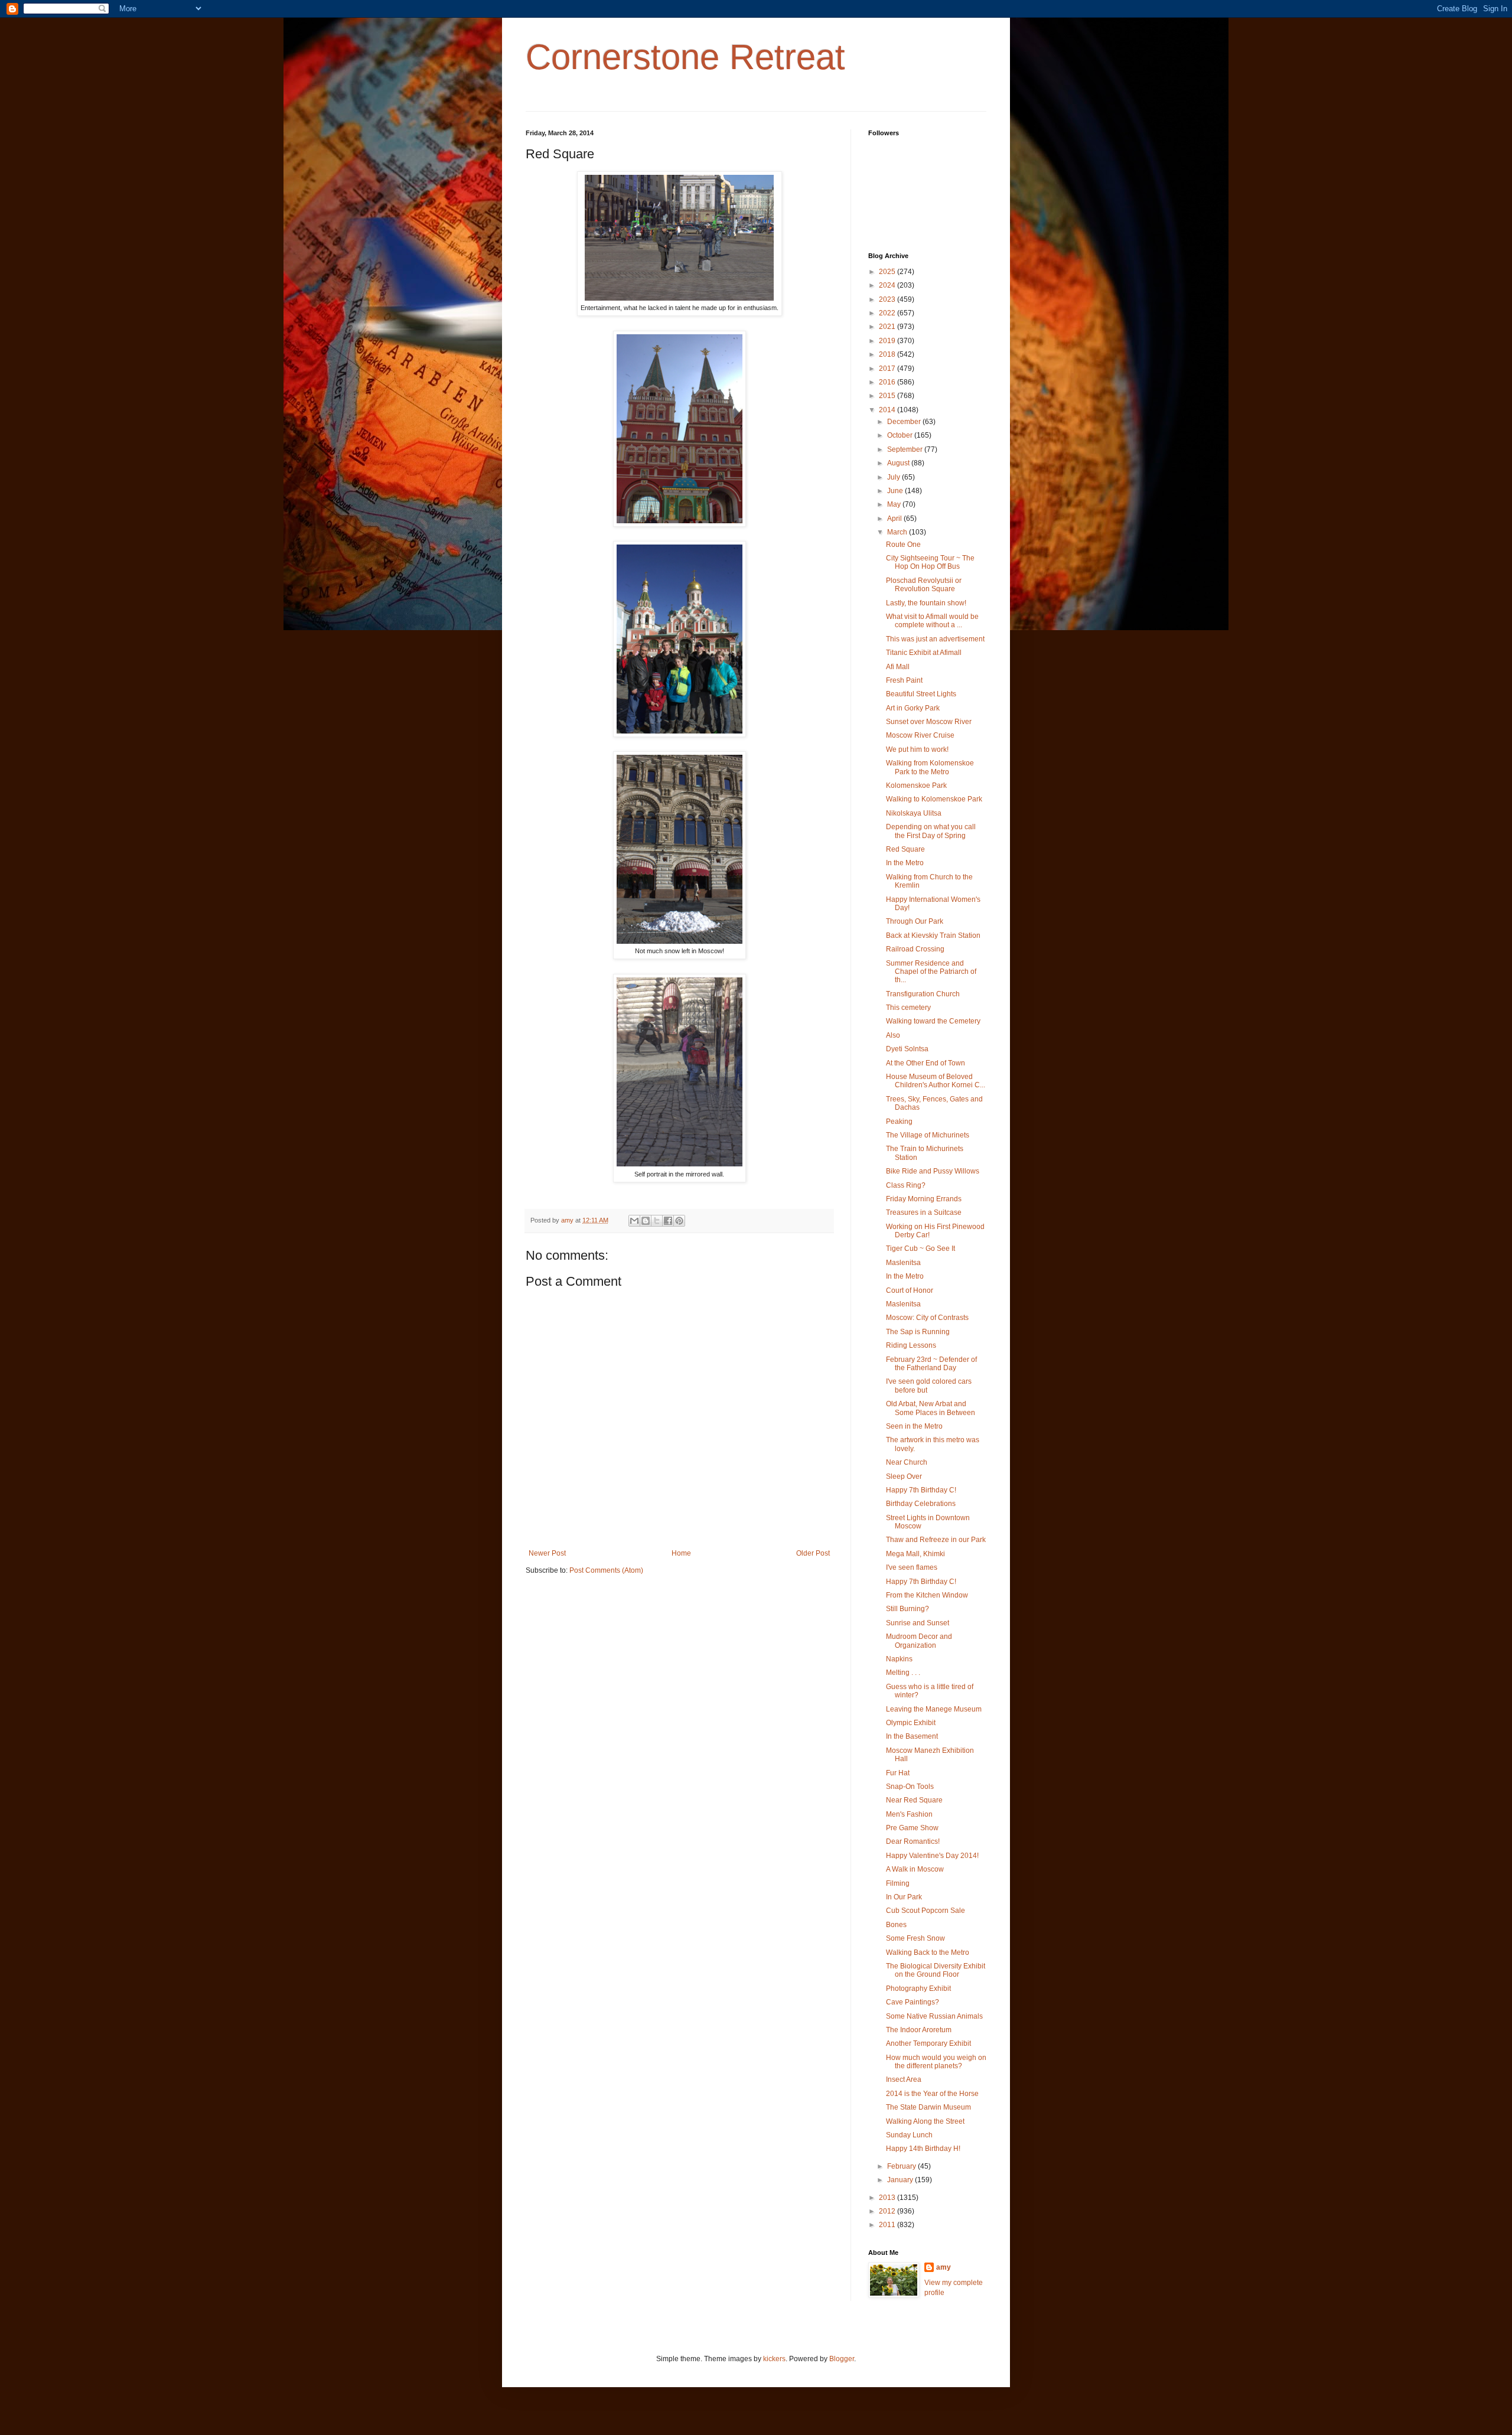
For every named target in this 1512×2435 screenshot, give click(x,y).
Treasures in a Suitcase (924, 1212)
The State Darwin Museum (928, 2107)
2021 (888, 327)
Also (893, 1035)
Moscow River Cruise (920, 735)
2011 (888, 2225)
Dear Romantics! (913, 1841)
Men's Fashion (909, 1814)
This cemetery (908, 1008)
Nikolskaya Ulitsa (914, 813)
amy (944, 2267)
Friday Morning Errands (924, 1199)
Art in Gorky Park (913, 708)
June (896, 491)
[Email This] (634, 1221)
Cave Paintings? (913, 2002)
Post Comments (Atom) (606, 1570)
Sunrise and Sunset (918, 1623)
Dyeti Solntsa (907, 1049)
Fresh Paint (904, 680)
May (895, 504)
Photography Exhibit (918, 1989)
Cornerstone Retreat (685, 57)
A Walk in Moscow (915, 1869)
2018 (888, 354)
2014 (888, 410)
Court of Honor (910, 1290)
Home (681, 1553)
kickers (774, 2359)
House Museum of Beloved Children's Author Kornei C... (936, 1081)
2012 (888, 2211)
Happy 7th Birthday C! (921, 1490)
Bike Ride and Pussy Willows (933, 1171)
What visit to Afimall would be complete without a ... (932, 621)
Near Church (907, 1462)
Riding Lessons (911, 1345)
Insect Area (904, 2079)
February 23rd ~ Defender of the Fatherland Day (931, 1364)
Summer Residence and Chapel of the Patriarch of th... (931, 972)
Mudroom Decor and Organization (919, 1641)
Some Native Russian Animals (934, 2016)
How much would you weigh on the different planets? (936, 2062)
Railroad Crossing (915, 949)
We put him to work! (917, 749)
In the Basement (912, 1736)
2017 (888, 369)
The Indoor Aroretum (919, 2030)
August (899, 463)
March (898, 532)
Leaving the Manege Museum (934, 1709)
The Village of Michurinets (928, 1135)
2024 (888, 285)
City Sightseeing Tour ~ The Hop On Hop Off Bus (930, 562)
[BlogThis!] (646, 1221)
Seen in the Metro (914, 1426)
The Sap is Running (918, 1332)
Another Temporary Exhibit (928, 2043)
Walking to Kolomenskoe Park (934, 799)
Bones (896, 1925)
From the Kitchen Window (927, 1595)
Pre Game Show (912, 1828)
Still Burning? (907, 1609)
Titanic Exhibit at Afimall (924, 653)
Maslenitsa (903, 1263)
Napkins (899, 1659)
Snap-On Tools (910, 1787)
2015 (888, 396)
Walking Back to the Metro (928, 1952)
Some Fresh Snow (915, 1938)
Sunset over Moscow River (929, 722)
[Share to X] (657, 1221)
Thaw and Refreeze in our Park (936, 1540)
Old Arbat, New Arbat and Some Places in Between (931, 1408)
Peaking (899, 1122)
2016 (888, 382)
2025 (888, 272)
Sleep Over (904, 1476)
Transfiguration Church (923, 994)
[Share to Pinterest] (679, 1221)
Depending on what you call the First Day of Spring (931, 831)
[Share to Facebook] (668, 1221)
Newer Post (547, 1553)
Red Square (905, 849)
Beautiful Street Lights (921, 694)
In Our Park (904, 1897)
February (902, 2166)
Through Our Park (915, 921)
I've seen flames (912, 1567)
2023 (888, 299)
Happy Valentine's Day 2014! (932, 1856)
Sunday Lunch (909, 2135)
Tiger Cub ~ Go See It (920, 1249)
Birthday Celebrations (921, 1504)
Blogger (842, 2359)
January (901, 2180)
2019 (888, 341)
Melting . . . (903, 1673)
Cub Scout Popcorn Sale (926, 1911)
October (901, 435)
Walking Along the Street (925, 2121)
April (895, 519)
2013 (888, 2198)
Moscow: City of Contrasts (927, 1318)
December (905, 422)
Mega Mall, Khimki (915, 1554)
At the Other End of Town (926, 1063)
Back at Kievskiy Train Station (933, 935)
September (906, 449)
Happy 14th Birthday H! (923, 2149)
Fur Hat (898, 1773)
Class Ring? (906, 1185)
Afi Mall (898, 667)
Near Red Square (914, 1800)
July (895, 477)
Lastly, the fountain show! (926, 603)
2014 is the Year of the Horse (932, 2094)
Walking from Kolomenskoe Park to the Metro (930, 767)
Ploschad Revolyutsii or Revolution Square (924, 585)
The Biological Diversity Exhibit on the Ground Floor (936, 1970)
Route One (903, 545)
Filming (898, 1883)
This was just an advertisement (935, 639)
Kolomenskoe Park (916, 785)
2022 (888, 313)
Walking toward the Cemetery (933, 1021)
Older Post (813, 1553)
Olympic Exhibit (911, 1723)
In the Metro (905, 863)
